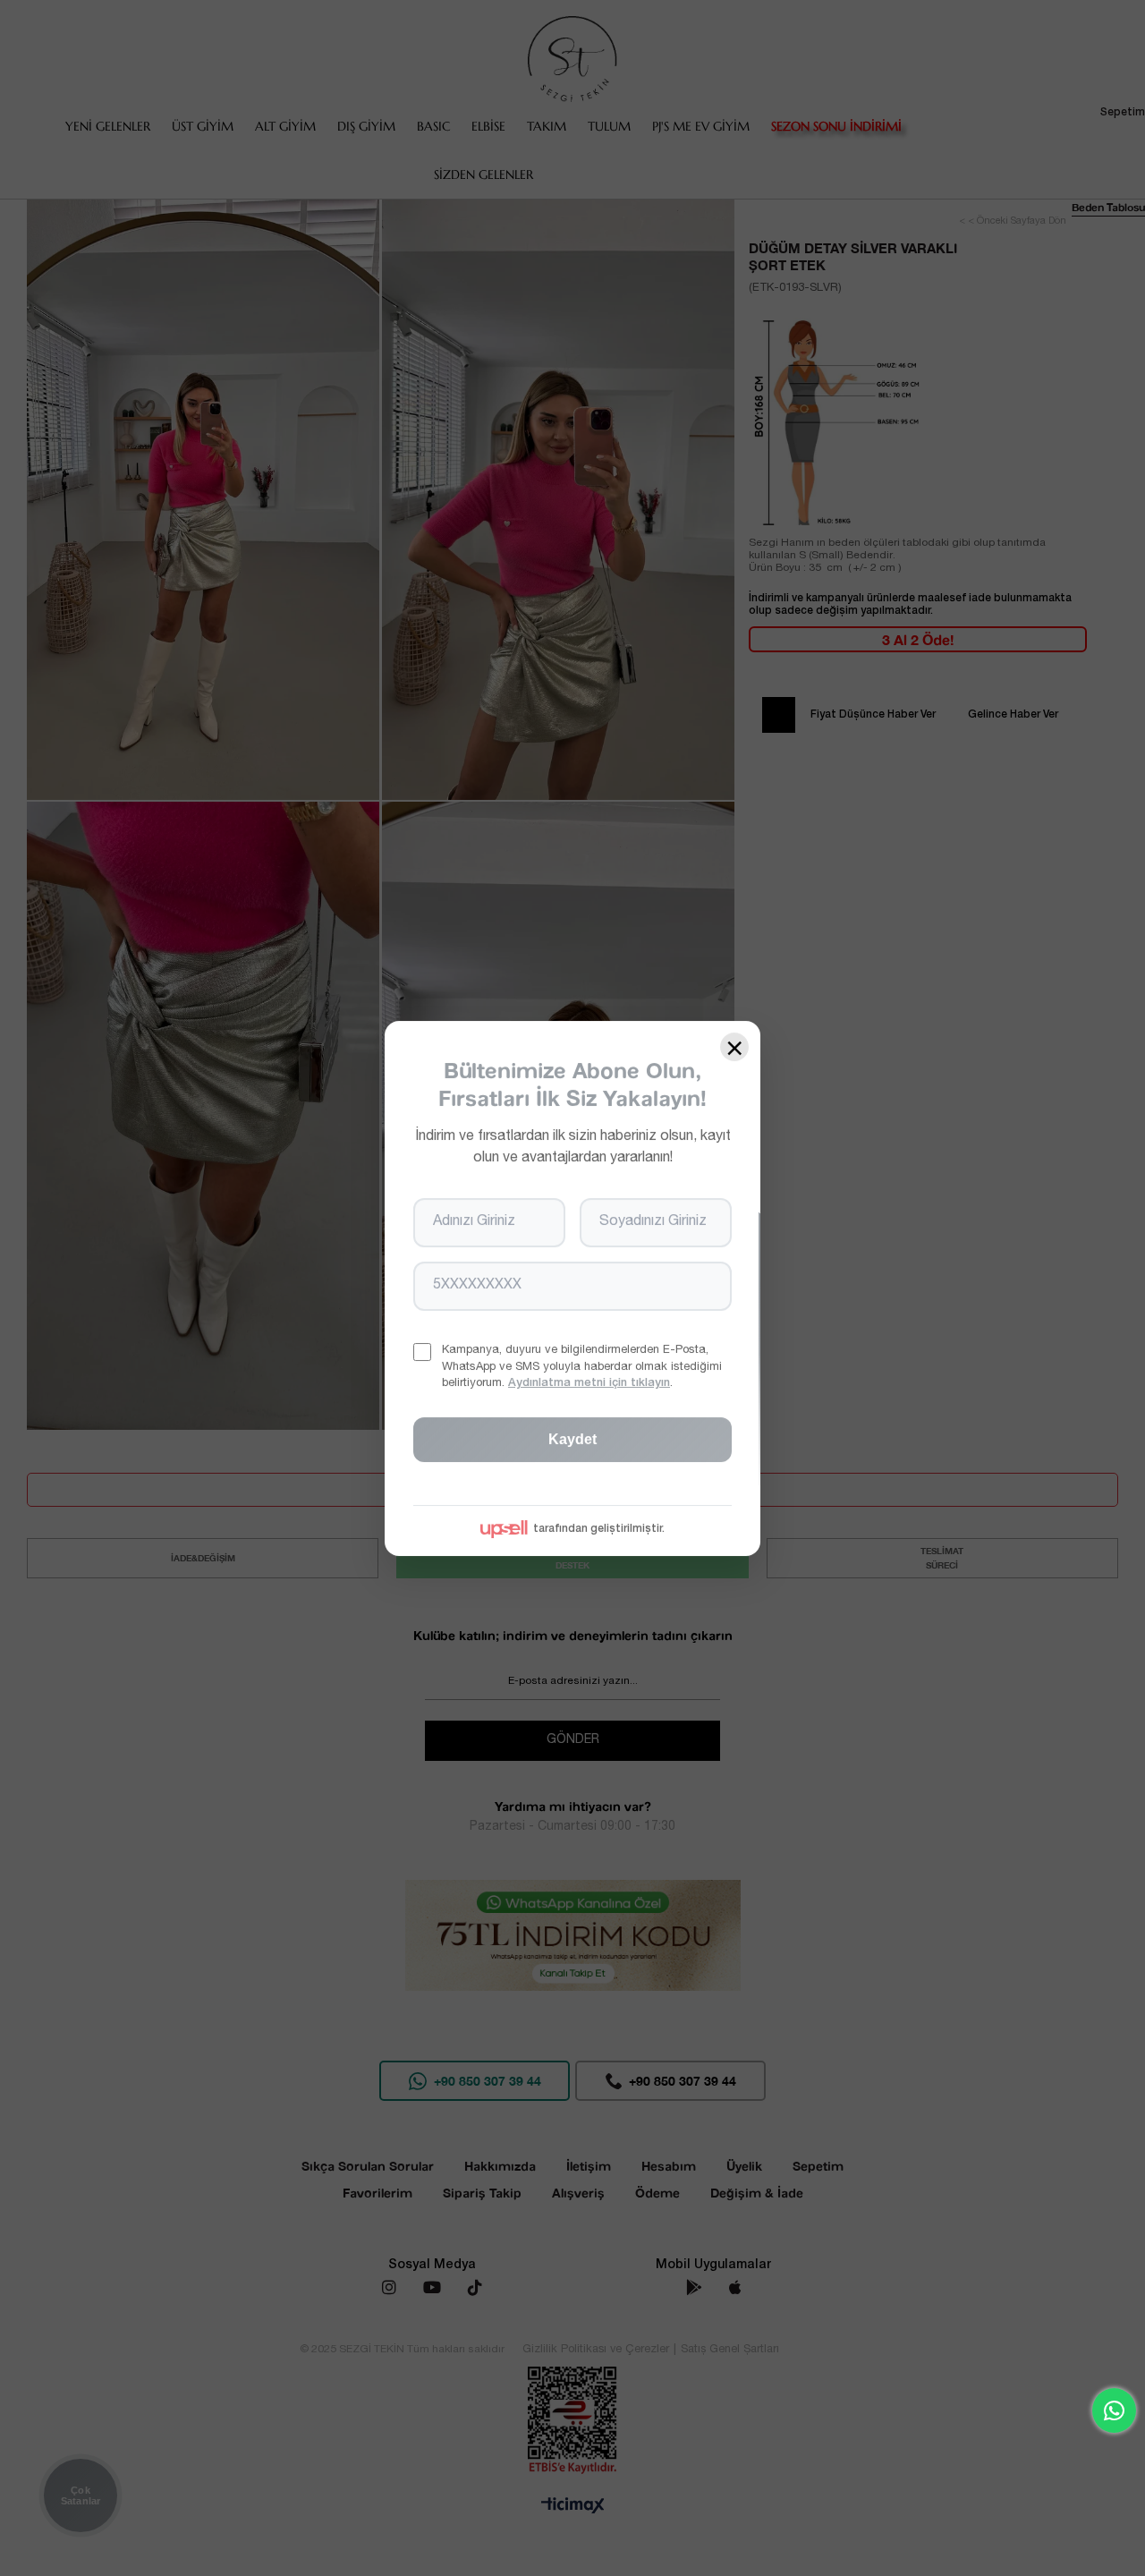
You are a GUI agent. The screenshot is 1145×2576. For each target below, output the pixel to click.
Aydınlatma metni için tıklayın (589, 1383)
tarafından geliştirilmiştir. (599, 1528)
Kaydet (572, 1438)
